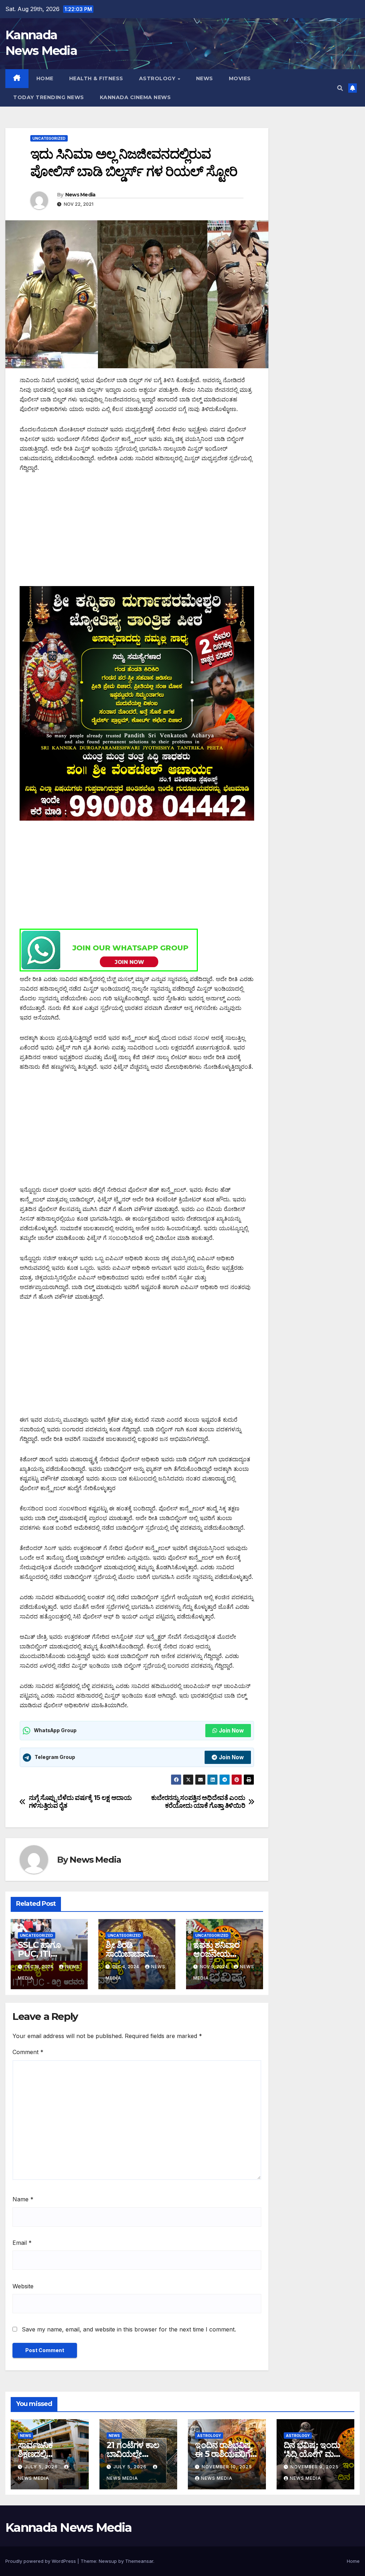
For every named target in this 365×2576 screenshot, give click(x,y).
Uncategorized (49, 138)
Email (22, 2243)
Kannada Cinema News (135, 97)
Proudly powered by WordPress (41, 2561)
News (205, 78)
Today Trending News (49, 97)
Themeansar (139, 2561)
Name (23, 2199)
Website (23, 2286)
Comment (28, 2052)
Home (45, 78)
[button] (340, 88)
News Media (80, 195)
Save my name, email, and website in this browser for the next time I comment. (129, 2329)
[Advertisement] (137, 533)
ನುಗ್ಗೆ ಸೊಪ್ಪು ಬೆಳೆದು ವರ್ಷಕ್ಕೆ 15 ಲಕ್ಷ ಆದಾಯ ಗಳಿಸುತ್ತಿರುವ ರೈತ (80, 1802)
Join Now (231, 1731)
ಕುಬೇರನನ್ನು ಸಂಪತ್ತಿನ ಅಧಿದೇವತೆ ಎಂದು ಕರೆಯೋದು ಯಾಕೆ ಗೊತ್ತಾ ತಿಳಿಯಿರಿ (198, 1802)
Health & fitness (96, 78)
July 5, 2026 (42, 2467)
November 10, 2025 (227, 2467)
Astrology (158, 78)
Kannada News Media (68, 2528)
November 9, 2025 (315, 2467)
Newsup (108, 2561)
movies (240, 78)
